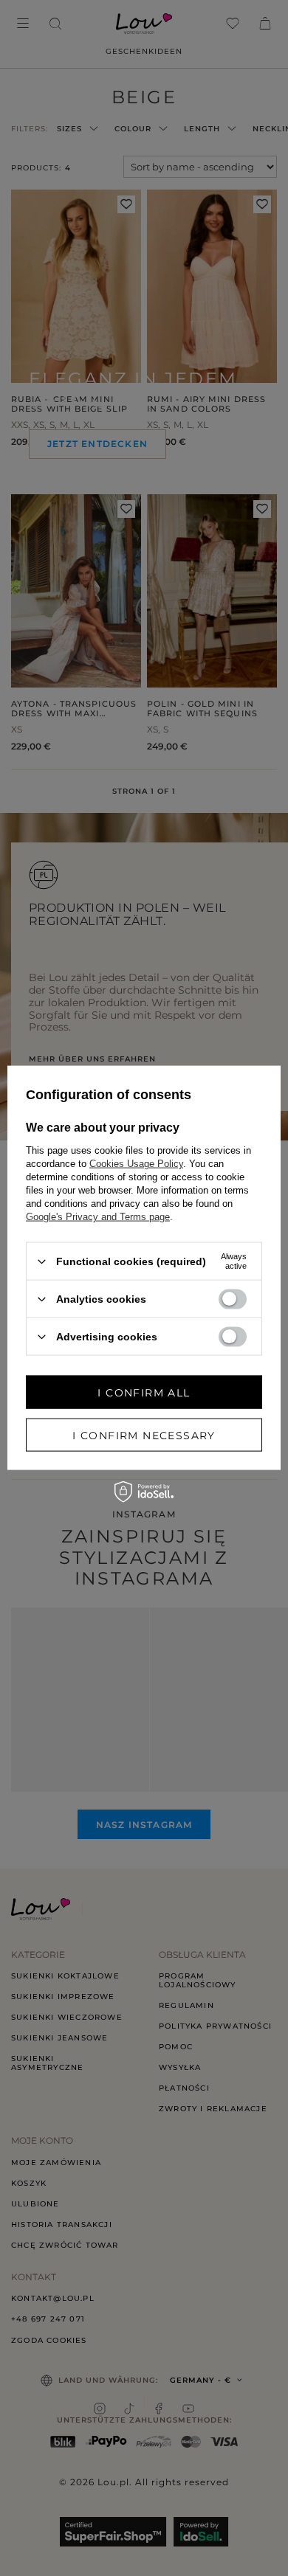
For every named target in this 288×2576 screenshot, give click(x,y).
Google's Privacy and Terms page (98, 1217)
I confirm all (144, 1392)
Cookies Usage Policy (136, 1164)
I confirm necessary (144, 1435)
